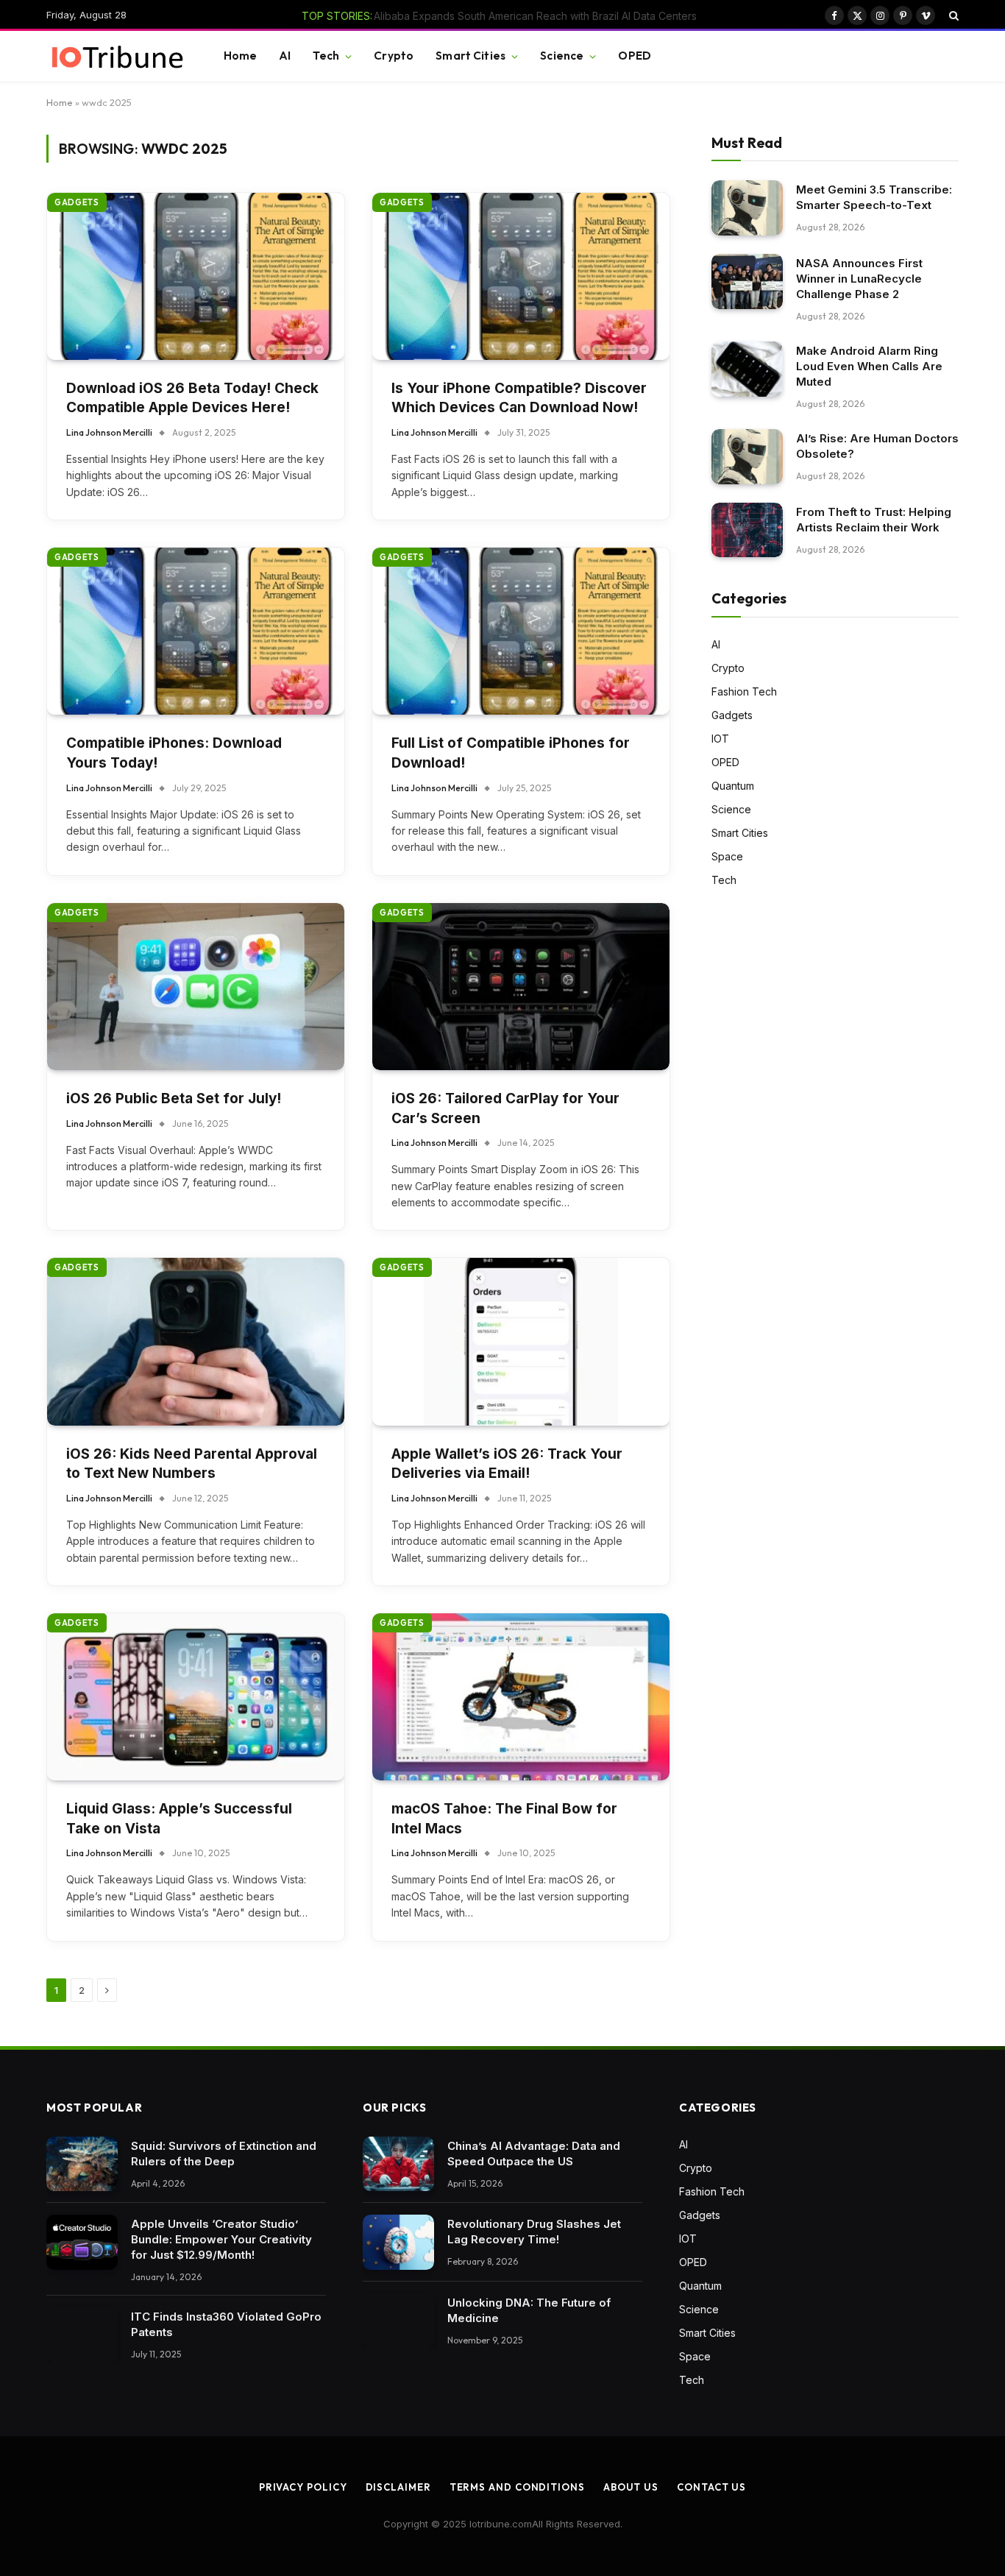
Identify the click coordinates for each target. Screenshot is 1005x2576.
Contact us (711, 2487)
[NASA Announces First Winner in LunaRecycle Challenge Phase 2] (747, 282)
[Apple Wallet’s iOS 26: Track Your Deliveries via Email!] (521, 1341)
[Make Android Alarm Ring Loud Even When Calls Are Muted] (747, 369)
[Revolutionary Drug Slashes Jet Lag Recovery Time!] (398, 2242)
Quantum (733, 786)
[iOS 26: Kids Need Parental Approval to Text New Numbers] (196, 1341)
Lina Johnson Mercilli (109, 432)
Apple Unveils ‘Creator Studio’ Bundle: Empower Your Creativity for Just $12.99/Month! (221, 2239)
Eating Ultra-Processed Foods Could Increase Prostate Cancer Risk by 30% (517, 16)
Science (562, 56)
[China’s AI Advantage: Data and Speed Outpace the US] (398, 2164)
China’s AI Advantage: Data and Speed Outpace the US (534, 2154)
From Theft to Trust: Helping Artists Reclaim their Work (874, 520)
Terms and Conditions (517, 2487)
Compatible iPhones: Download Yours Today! (174, 753)
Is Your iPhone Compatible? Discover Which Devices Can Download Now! (519, 398)
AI (285, 56)
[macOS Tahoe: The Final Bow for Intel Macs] (521, 1697)
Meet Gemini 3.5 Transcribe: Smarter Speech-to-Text (874, 197)
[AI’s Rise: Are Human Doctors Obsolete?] (747, 457)
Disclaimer (398, 2487)
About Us (631, 2487)
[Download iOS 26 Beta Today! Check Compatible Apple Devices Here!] (196, 276)
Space (727, 856)
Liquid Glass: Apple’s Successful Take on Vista (179, 1819)
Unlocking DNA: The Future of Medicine (529, 2310)
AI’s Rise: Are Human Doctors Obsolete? (877, 446)
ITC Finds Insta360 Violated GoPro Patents (226, 2324)
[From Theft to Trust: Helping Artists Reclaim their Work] (747, 530)
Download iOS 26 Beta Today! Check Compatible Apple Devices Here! (192, 398)
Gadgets (77, 202)
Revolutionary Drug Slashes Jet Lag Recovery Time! (534, 2232)
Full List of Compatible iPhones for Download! (511, 753)
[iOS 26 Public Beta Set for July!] (196, 987)
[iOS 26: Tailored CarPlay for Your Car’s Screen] (521, 987)
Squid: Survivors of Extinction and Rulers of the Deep (224, 2154)
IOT (720, 739)
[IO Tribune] (117, 57)
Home (241, 56)
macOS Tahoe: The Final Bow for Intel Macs (504, 1819)
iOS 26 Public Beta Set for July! (174, 1098)
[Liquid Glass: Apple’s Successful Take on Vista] (196, 1697)
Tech (326, 56)
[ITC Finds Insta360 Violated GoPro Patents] (82, 2335)
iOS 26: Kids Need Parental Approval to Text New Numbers (192, 1464)
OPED (635, 56)
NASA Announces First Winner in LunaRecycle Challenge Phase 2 (859, 279)
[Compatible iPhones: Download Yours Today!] (196, 631)
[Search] (952, 15)
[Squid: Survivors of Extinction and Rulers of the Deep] (82, 2164)
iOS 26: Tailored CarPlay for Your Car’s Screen (505, 1108)
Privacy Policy (303, 2487)
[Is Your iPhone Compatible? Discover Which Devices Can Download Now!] (521, 276)
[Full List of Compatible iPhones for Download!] (521, 631)
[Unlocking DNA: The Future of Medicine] (398, 2321)
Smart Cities (470, 56)
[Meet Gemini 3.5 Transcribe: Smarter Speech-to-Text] (747, 208)
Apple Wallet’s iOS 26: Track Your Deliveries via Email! (507, 1464)
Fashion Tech (744, 691)
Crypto (394, 56)
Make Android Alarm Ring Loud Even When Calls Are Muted (869, 366)
